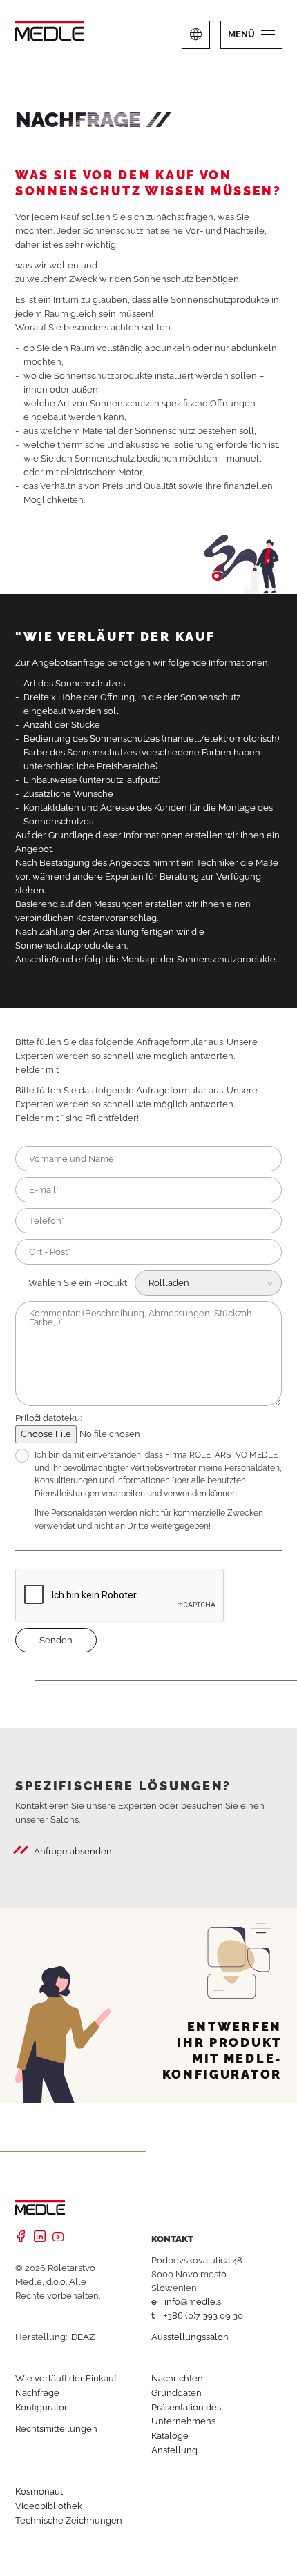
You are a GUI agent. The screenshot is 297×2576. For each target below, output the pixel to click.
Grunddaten (176, 2393)
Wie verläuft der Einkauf (66, 2378)
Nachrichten (177, 2378)
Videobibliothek (49, 2506)
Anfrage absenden (73, 1851)
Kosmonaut (39, 2491)
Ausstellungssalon (190, 2337)
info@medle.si (194, 2302)
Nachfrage (37, 2393)
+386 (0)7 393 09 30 (203, 2316)
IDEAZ (82, 2337)
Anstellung (174, 2450)
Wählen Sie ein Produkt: (78, 1283)
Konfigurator (41, 2407)
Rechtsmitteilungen (56, 2429)
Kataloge (170, 2436)
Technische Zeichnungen (69, 2520)
